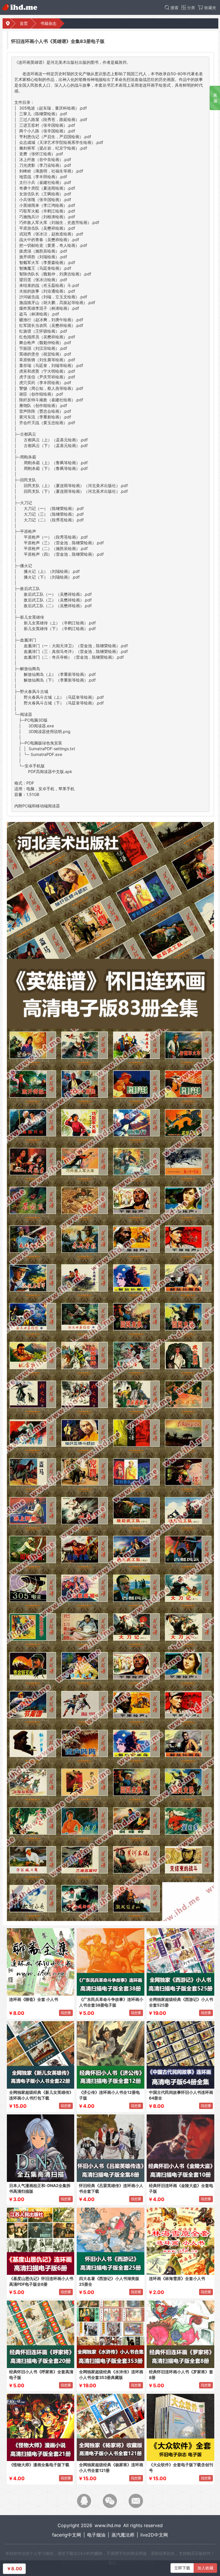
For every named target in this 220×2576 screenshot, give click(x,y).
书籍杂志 (48, 23)
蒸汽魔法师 (123, 2535)
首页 (24, 23)
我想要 (66, 2013)
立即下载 (182, 2568)
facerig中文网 (67, 2535)
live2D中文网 (154, 2535)
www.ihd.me (108, 2525)
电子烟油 (96, 2535)
